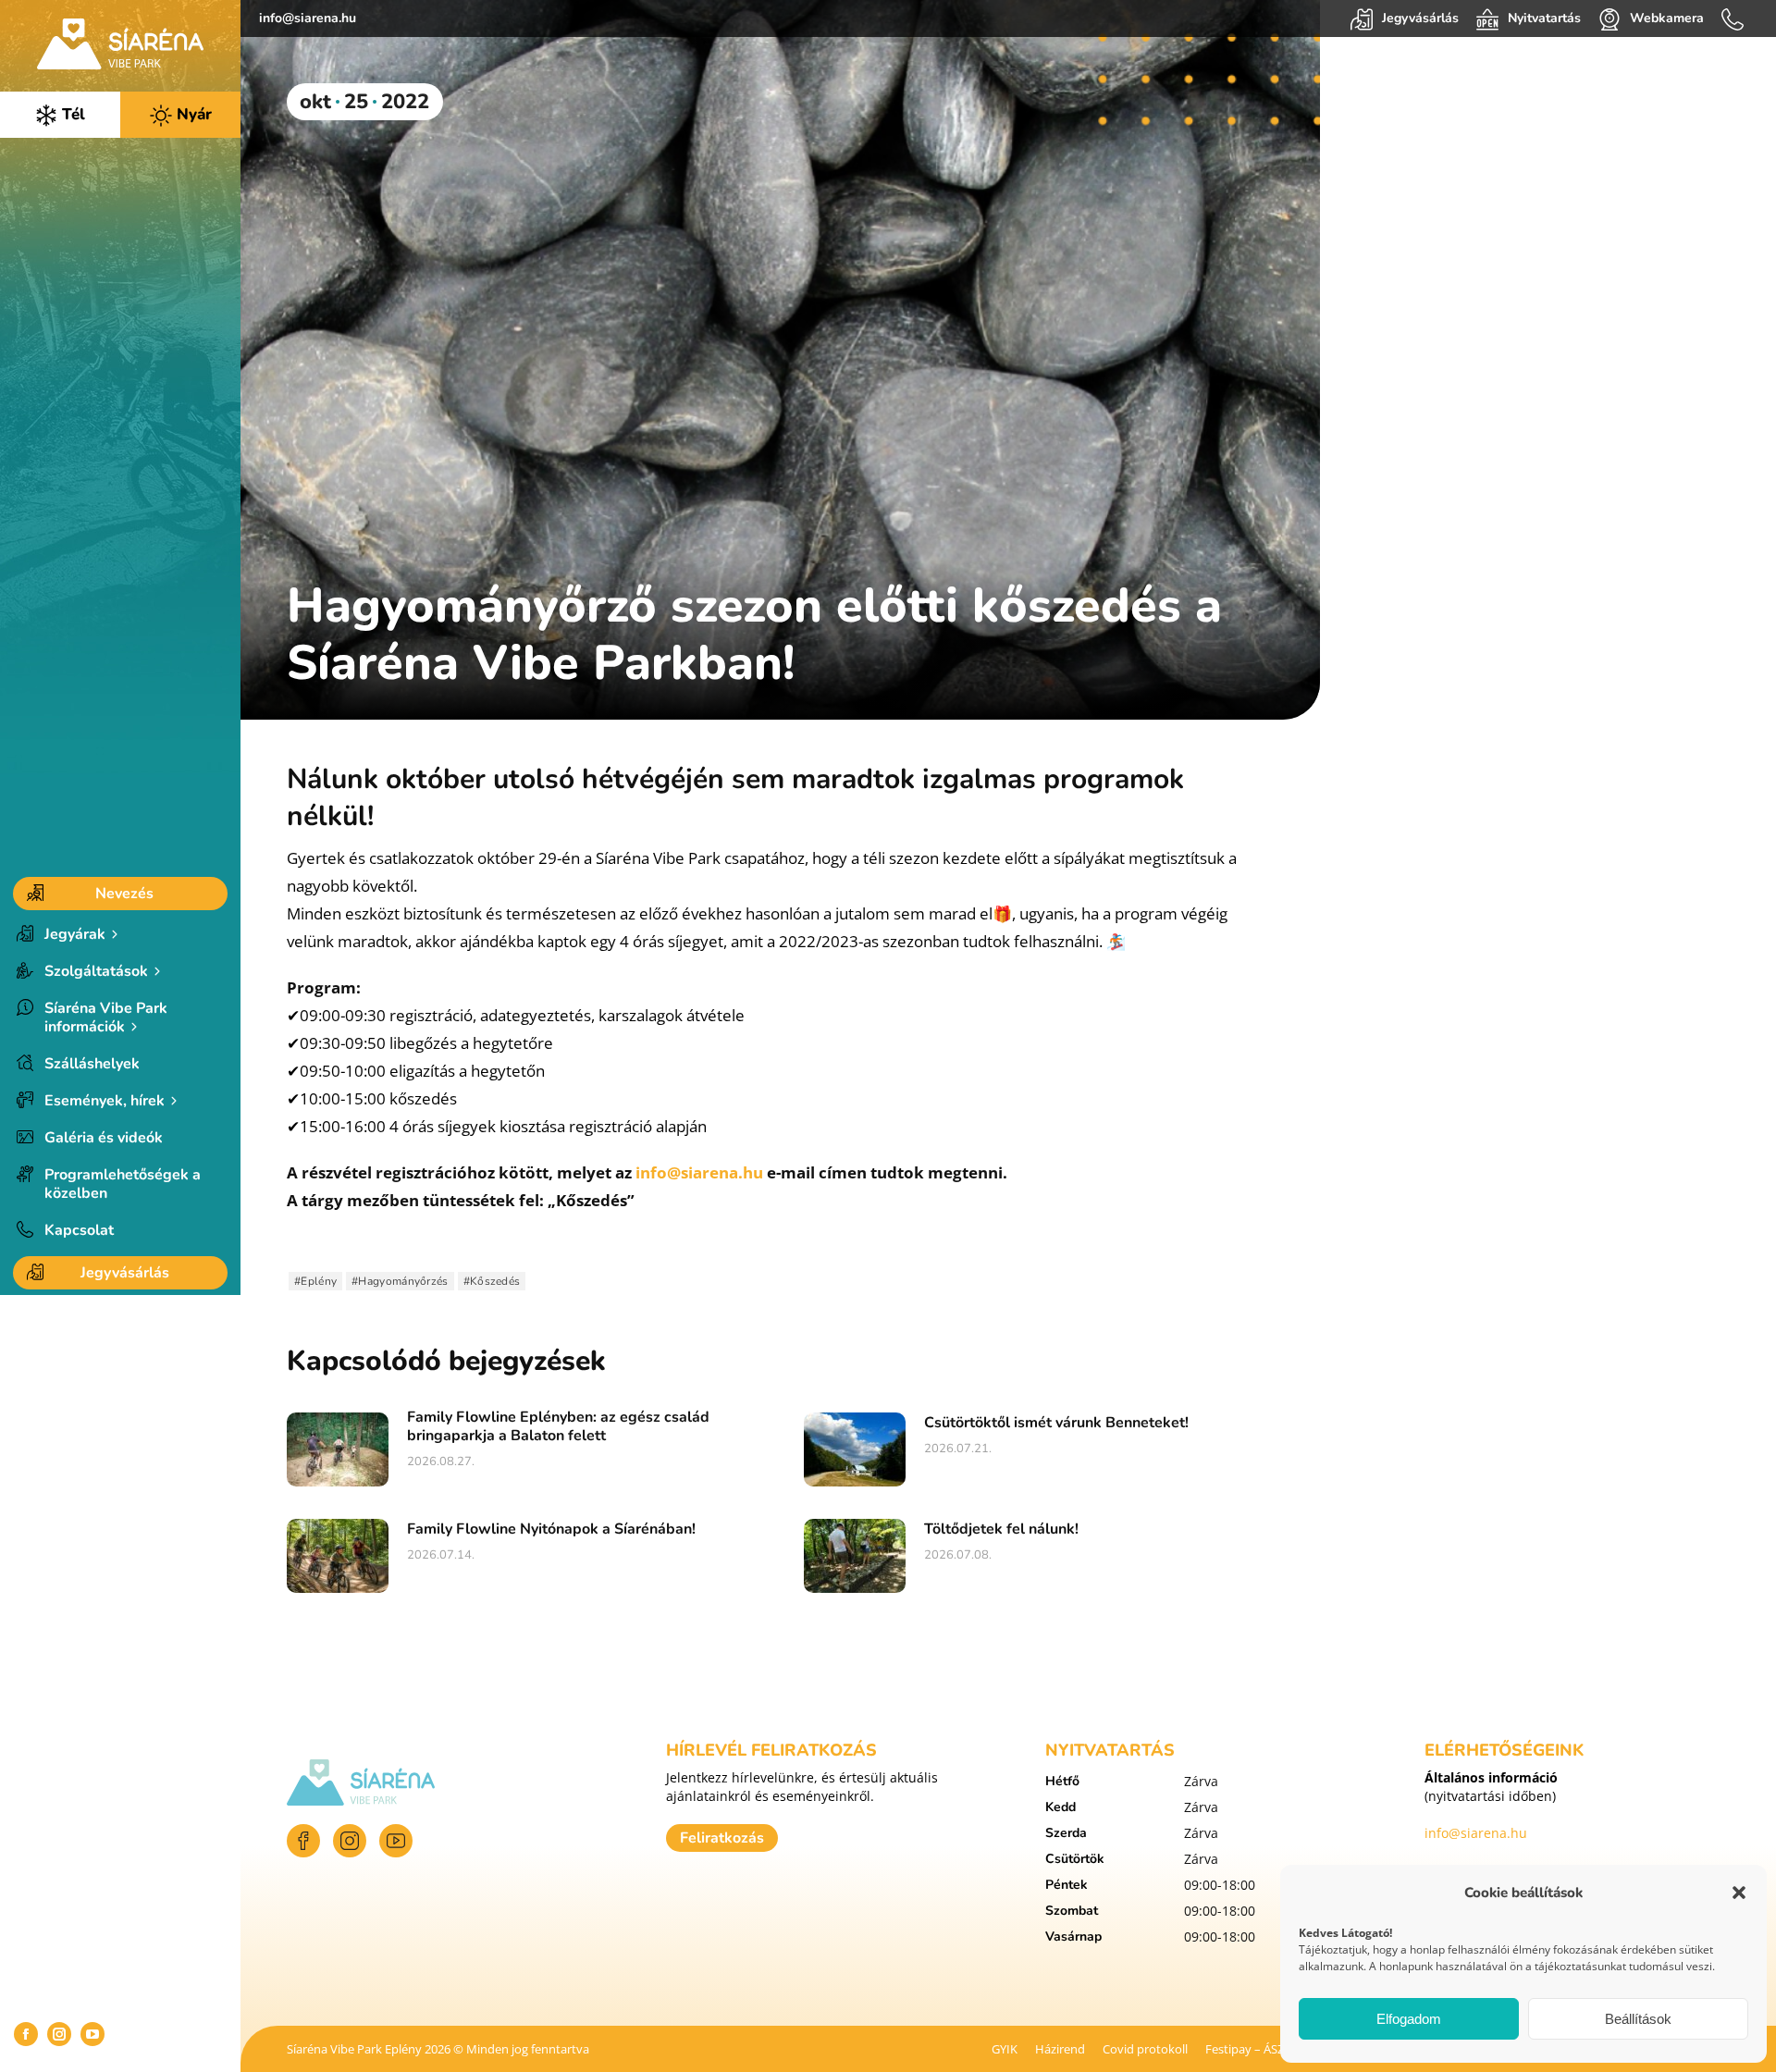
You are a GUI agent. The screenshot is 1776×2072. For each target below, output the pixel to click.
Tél (71, 114)
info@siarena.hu (308, 18)
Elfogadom (1409, 2019)
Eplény (319, 1281)
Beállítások (1638, 2019)
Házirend (1060, 2049)
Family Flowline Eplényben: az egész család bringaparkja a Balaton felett (558, 1426)
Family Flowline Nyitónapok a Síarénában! (551, 1529)
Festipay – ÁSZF (1248, 2049)
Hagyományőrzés (403, 1281)
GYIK (1005, 2049)
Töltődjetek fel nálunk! (1001, 1529)
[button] (1739, 1893)
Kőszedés (495, 1281)
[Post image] (338, 1449)
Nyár (192, 114)
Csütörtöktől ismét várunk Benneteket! (1056, 1423)
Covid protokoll (1145, 2049)
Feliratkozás (722, 1838)
